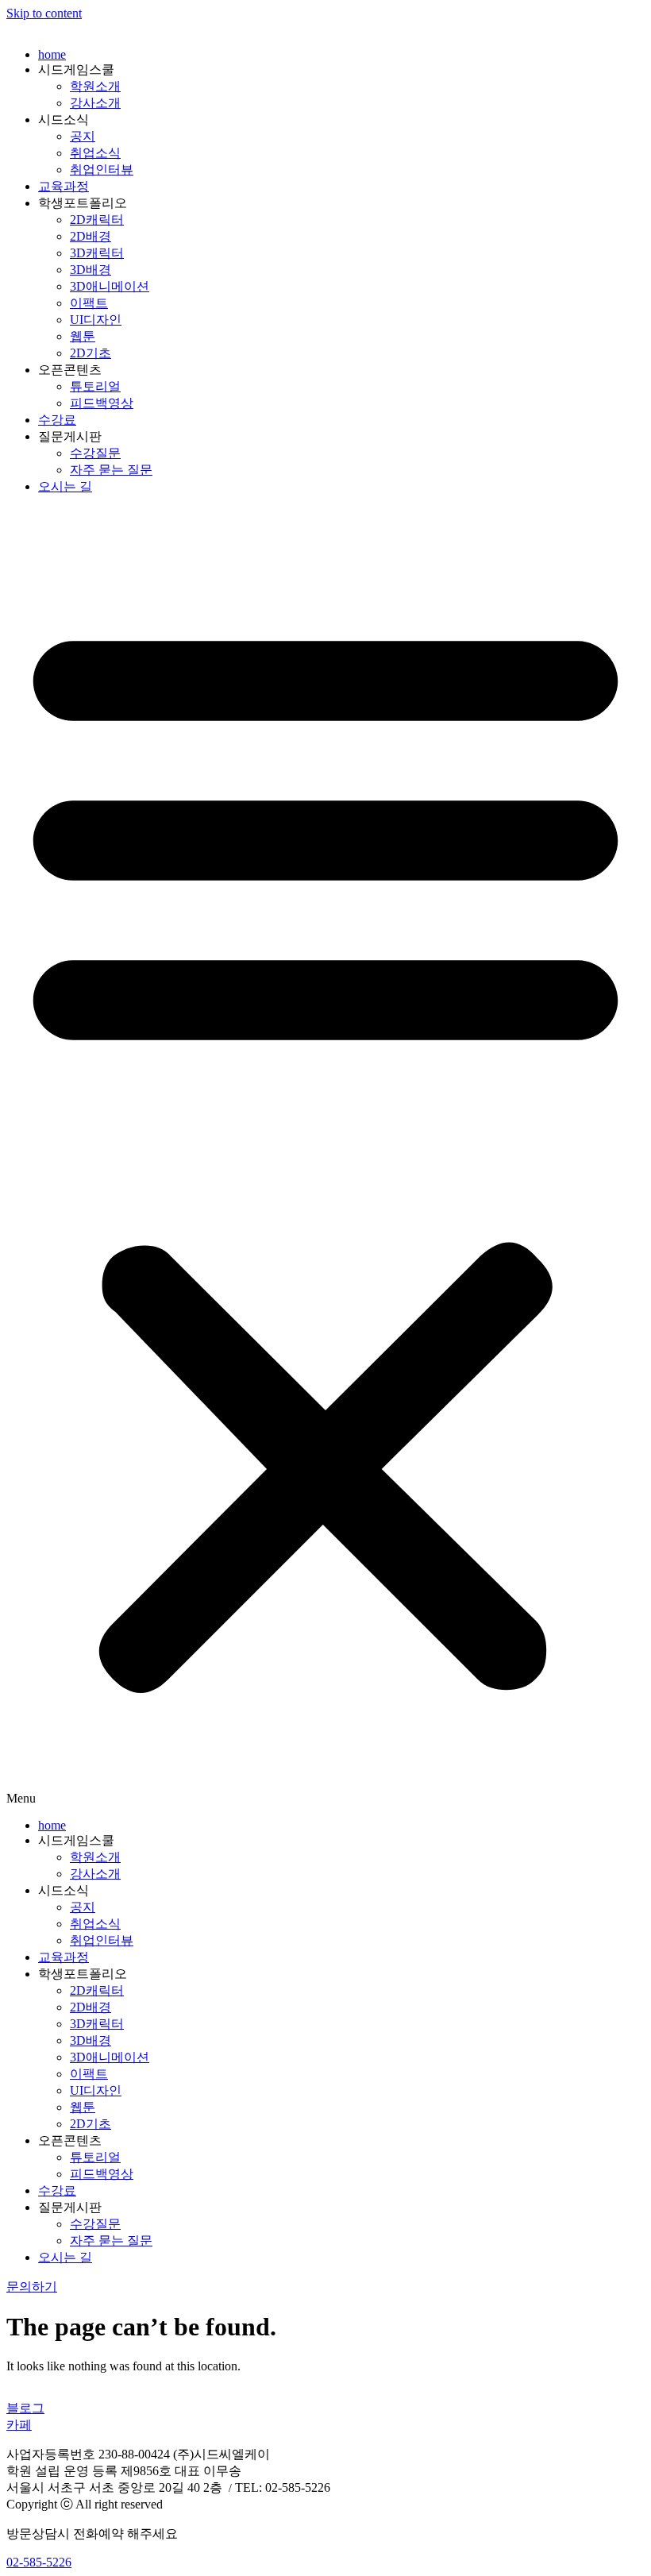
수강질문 (95, 453)
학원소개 (95, 86)
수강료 (57, 420)
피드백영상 (102, 403)
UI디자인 (96, 320)
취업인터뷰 (102, 170)
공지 (83, 136)
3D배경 (91, 270)
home (52, 54)
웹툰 (83, 336)
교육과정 (64, 186)
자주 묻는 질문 (111, 470)
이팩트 (89, 303)
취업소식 (95, 153)
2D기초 (91, 353)
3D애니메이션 (110, 286)
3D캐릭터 (97, 253)
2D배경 (91, 236)
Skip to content (44, 13)
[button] (325, 1157)
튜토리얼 (95, 386)
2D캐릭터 (97, 220)
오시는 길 (65, 486)
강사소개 (95, 103)
